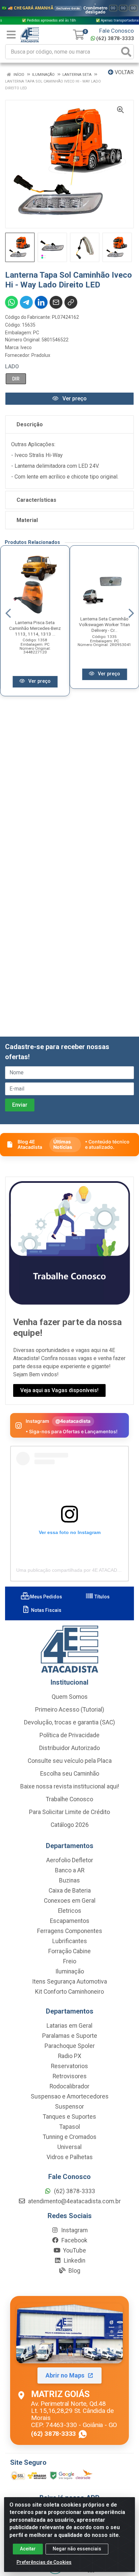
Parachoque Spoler (70, 2046)
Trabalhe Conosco (69, 1799)
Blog (74, 2271)
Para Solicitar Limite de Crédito (69, 1812)
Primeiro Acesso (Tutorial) (70, 1710)
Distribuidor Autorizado (69, 1748)
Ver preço (74, 398)
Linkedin (74, 2261)
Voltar (123, 72)
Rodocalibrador (69, 2086)
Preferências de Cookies (44, 2562)
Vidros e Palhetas (70, 2157)
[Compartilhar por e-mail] (56, 302)
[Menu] (11, 35)
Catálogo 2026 (70, 1825)
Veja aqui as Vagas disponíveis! (59, 1390)
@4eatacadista (73, 1421)
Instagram (74, 2230)
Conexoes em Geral (70, 1901)
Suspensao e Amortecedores (70, 2096)
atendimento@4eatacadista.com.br (74, 2201)
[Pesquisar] (126, 52)
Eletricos (70, 1911)
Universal (69, 2147)
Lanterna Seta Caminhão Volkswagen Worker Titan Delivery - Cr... (104, 624)
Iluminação (70, 1971)
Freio (70, 1961)
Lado (12, 366)
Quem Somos (70, 1697)
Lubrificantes (70, 1941)
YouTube (74, 2250)
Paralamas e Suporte (70, 2036)
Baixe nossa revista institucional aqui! (70, 1786)
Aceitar (28, 2549)
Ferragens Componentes (70, 1931)
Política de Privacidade (69, 1735)
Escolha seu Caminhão (70, 1774)
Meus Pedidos (46, 1597)
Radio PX (70, 2056)
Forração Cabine (69, 1951)
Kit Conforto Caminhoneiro (69, 1992)
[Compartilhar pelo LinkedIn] (41, 302)
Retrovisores (70, 2076)
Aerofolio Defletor (70, 1860)
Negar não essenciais (77, 2549)
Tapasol (70, 2127)
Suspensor (69, 2107)
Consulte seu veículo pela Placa (70, 1761)
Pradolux (41, 355)
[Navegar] (8, 613)
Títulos (102, 1597)
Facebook (74, 2240)
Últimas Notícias (63, 1144)
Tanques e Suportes (69, 2117)
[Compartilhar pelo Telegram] (26, 302)
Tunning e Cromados (70, 2137)
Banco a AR (70, 1870)
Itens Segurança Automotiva (69, 1982)
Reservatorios (69, 2066)
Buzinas (69, 1880)
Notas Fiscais (46, 1610)
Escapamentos (70, 1921)
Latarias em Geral (69, 2026)
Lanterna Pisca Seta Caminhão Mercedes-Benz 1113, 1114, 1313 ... (35, 628)
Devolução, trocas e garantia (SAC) (69, 1722)
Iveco (26, 347)
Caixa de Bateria (70, 1891)
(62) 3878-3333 (115, 38)
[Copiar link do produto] (71, 302)
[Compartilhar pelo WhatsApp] (11, 302)
